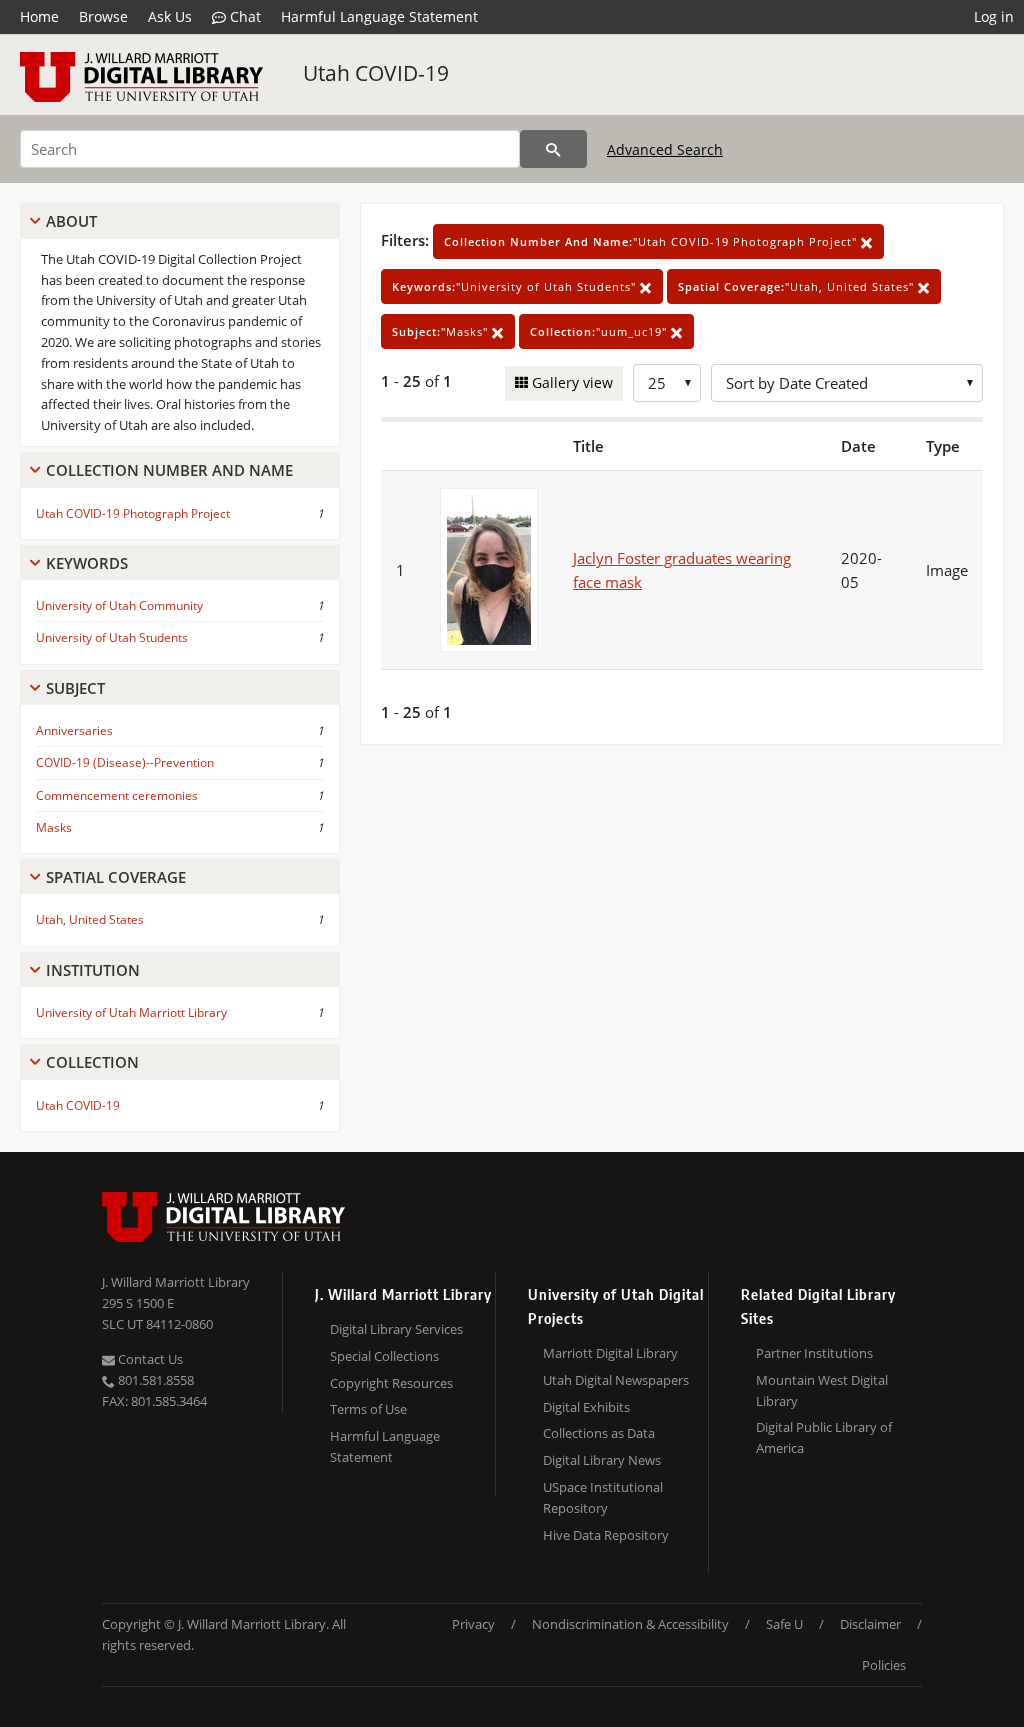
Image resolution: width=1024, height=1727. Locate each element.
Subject (75, 688)
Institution (93, 970)
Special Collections (384, 1356)
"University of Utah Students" (516, 286)
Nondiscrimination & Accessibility (630, 1624)
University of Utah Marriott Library (131, 1012)
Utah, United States (90, 919)
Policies (884, 1665)
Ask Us (170, 16)
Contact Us (149, 1359)
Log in (994, 16)
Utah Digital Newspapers (616, 1380)
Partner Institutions (814, 1353)
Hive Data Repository (606, 1535)
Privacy (473, 1624)
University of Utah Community (119, 605)
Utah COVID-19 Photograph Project (133, 513)
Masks (54, 827)
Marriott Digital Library (610, 1353)
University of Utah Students (112, 637)
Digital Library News (602, 1460)
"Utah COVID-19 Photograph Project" (652, 241)
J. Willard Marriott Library (176, 1282)
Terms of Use (368, 1409)
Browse (103, 16)
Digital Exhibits (586, 1407)
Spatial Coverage (116, 877)
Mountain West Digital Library (822, 1390)
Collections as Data (599, 1433)
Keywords (87, 563)
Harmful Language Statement (379, 16)
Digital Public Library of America (824, 1437)
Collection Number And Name (169, 470)
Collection (92, 1062)
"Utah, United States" (798, 286)
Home (39, 16)
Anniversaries (74, 730)
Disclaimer (870, 1624)
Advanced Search (665, 149)
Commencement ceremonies (117, 795)
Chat (243, 16)
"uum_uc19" (600, 331)
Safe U (784, 1624)
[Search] (553, 149)
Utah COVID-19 (376, 73)
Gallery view (570, 382)
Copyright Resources (391, 1383)
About (71, 221)
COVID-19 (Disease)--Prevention (125, 762)
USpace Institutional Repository (603, 1497)
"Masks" (442, 331)
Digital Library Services (396, 1329)
